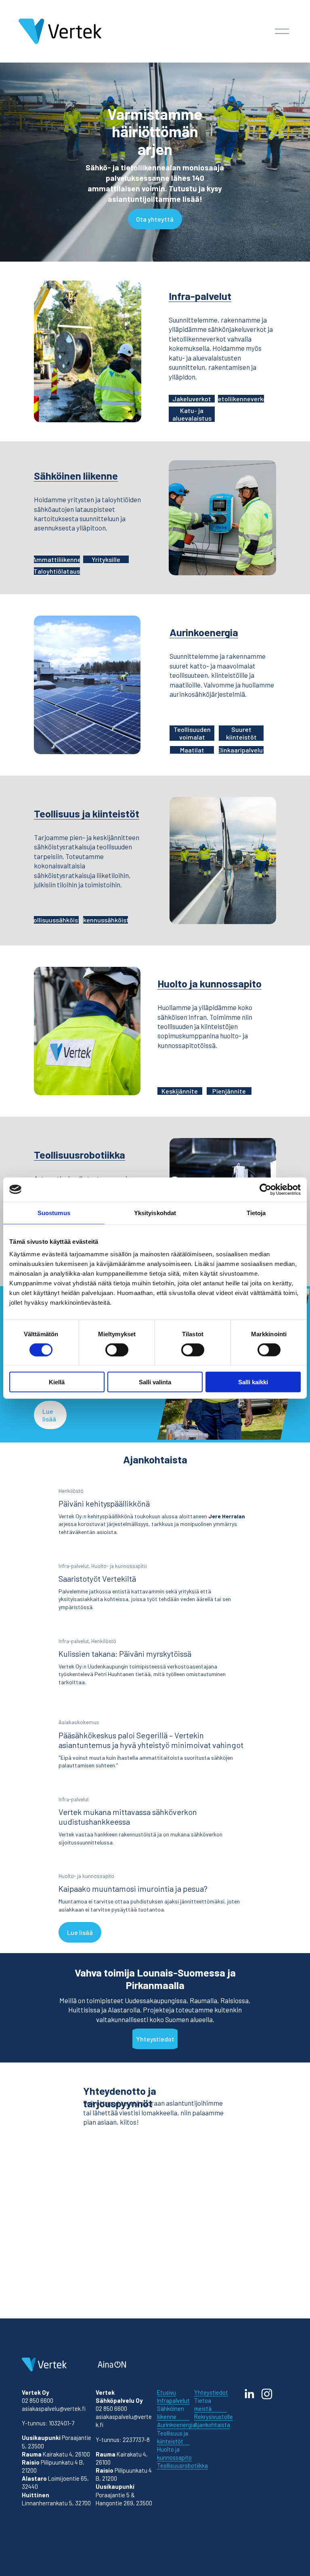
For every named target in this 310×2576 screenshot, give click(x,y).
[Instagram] (267, 2394)
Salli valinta (155, 1382)
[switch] (117, 1350)
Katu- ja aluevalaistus (192, 414)
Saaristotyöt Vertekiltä (97, 1578)
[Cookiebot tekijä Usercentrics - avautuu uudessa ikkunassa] (265, 1189)
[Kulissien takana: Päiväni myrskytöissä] (155, 1628)
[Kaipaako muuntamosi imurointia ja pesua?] (155, 1863)
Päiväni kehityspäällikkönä (104, 1503)
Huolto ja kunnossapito (209, 983)
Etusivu (167, 2392)
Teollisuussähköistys (57, 920)
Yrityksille (106, 559)
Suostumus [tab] (54, 1213)
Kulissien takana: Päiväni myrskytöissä (125, 1654)
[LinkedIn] (249, 2394)
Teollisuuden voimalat (192, 733)
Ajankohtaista (212, 2425)
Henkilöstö (71, 1491)
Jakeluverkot (192, 399)
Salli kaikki (253, 1382)
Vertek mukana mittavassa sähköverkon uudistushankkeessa (128, 1817)
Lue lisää (49, 1415)
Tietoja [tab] (256, 1213)
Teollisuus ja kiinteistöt (87, 813)
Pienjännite (229, 1091)
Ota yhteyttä (155, 219)
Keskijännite (180, 1091)
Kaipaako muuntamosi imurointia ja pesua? (133, 1889)
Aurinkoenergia (204, 632)
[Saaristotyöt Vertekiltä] (155, 1553)
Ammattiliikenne (57, 559)
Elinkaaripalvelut (241, 750)
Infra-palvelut (200, 296)
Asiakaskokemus (79, 1722)
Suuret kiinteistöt (241, 733)
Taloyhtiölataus (57, 571)
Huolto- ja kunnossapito (119, 1566)
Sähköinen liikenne (76, 475)
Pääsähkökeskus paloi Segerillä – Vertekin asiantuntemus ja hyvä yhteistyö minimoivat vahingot (151, 1740)
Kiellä (57, 1382)
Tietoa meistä (203, 2404)
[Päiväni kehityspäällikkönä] (155, 1478)
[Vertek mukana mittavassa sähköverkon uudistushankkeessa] (155, 1786)
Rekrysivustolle (214, 2417)
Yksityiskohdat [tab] (155, 1213)
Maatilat (192, 750)
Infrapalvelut (173, 2400)
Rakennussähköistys (106, 920)
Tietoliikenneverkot (241, 399)
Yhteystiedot (155, 2039)
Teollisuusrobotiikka (80, 1154)
